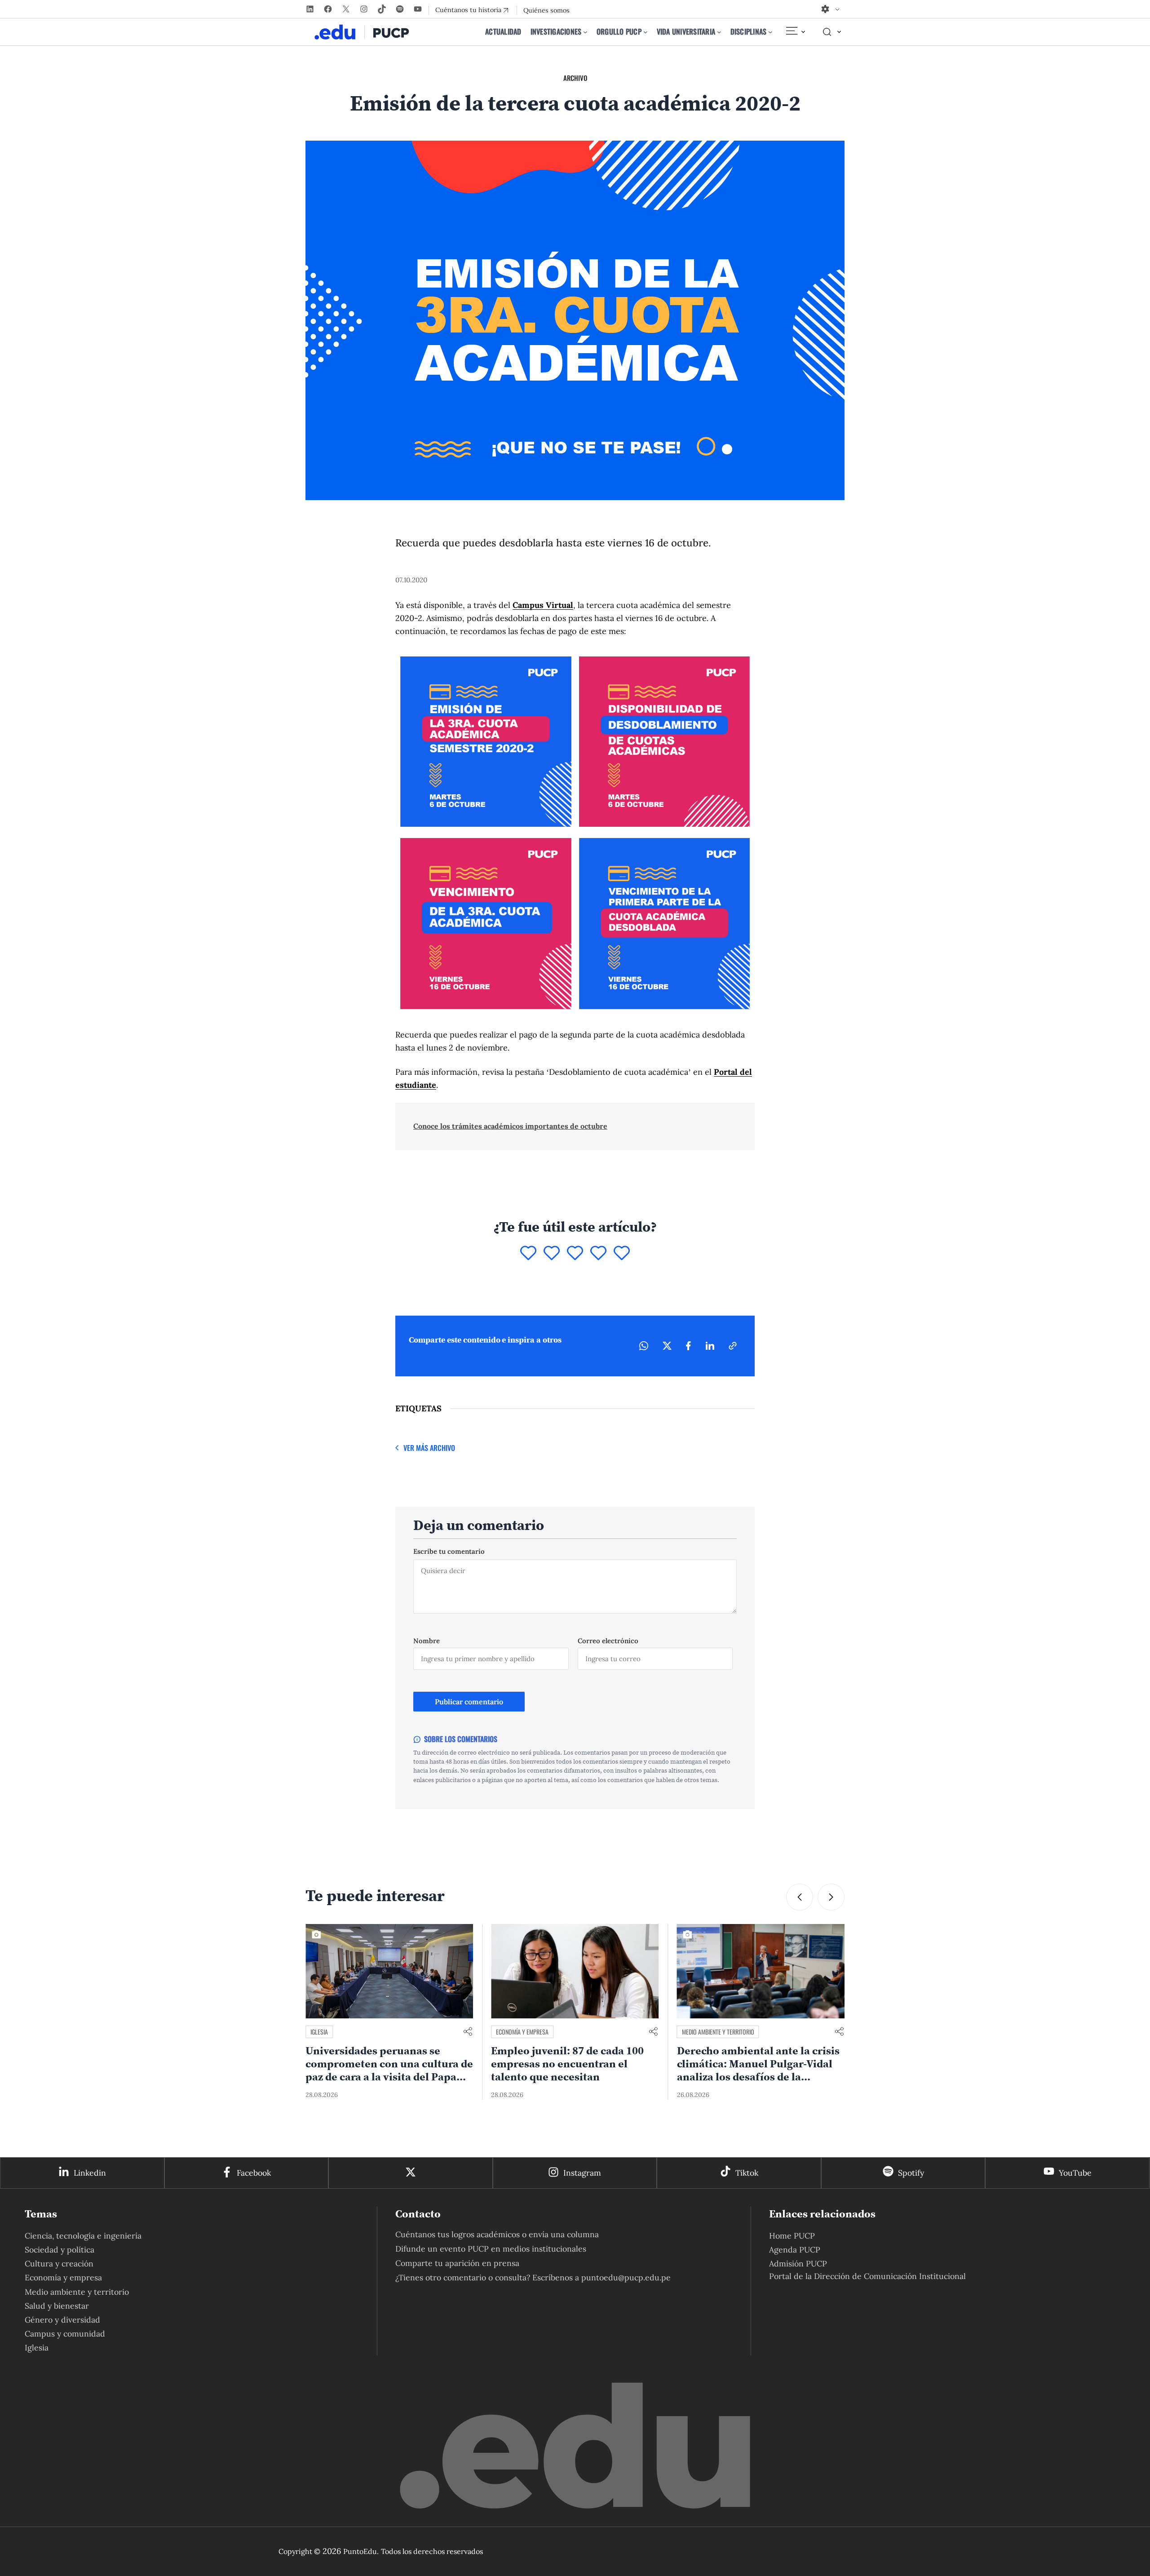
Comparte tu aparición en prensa (457, 2263)
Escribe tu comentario (449, 1551)
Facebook (254, 2173)
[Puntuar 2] (552, 1254)
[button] (800, 1897)
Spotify (911, 2173)
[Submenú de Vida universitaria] (719, 32)
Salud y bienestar (57, 2306)
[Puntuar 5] (622, 1254)
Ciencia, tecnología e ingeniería (83, 2236)
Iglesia (37, 2348)
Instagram (582, 2173)
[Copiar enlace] (733, 1346)
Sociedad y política (707, 2032)
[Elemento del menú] (795, 32)
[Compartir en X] (667, 1346)
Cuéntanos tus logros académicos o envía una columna (497, 2234)
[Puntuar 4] (598, 1254)
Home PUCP (792, 2236)
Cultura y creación (59, 2263)
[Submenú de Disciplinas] (770, 32)
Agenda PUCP (795, 2250)
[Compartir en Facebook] (688, 1346)
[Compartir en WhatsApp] (644, 1346)
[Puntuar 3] (575, 1254)
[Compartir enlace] (468, 2032)
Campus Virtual (543, 605)
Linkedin (90, 2173)
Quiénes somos (546, 10)
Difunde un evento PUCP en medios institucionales (491, 2249)
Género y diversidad (62, 2320)
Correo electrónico (608, 1641)
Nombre (427, 1641)
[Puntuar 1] (528, 1254)
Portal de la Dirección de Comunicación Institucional (867, 2276)
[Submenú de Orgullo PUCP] (646, 32)
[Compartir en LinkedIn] (710, 1346)
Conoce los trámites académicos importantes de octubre (510, 1126)
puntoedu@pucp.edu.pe (626, 2277)
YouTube (1075, 2173)
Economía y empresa (337, 2032)
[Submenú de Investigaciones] (585, 32)
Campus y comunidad (65, 2334)
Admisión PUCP (798, 2263)
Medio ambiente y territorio (532, 2032)
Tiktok (747, 2173)
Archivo (575, 78)
